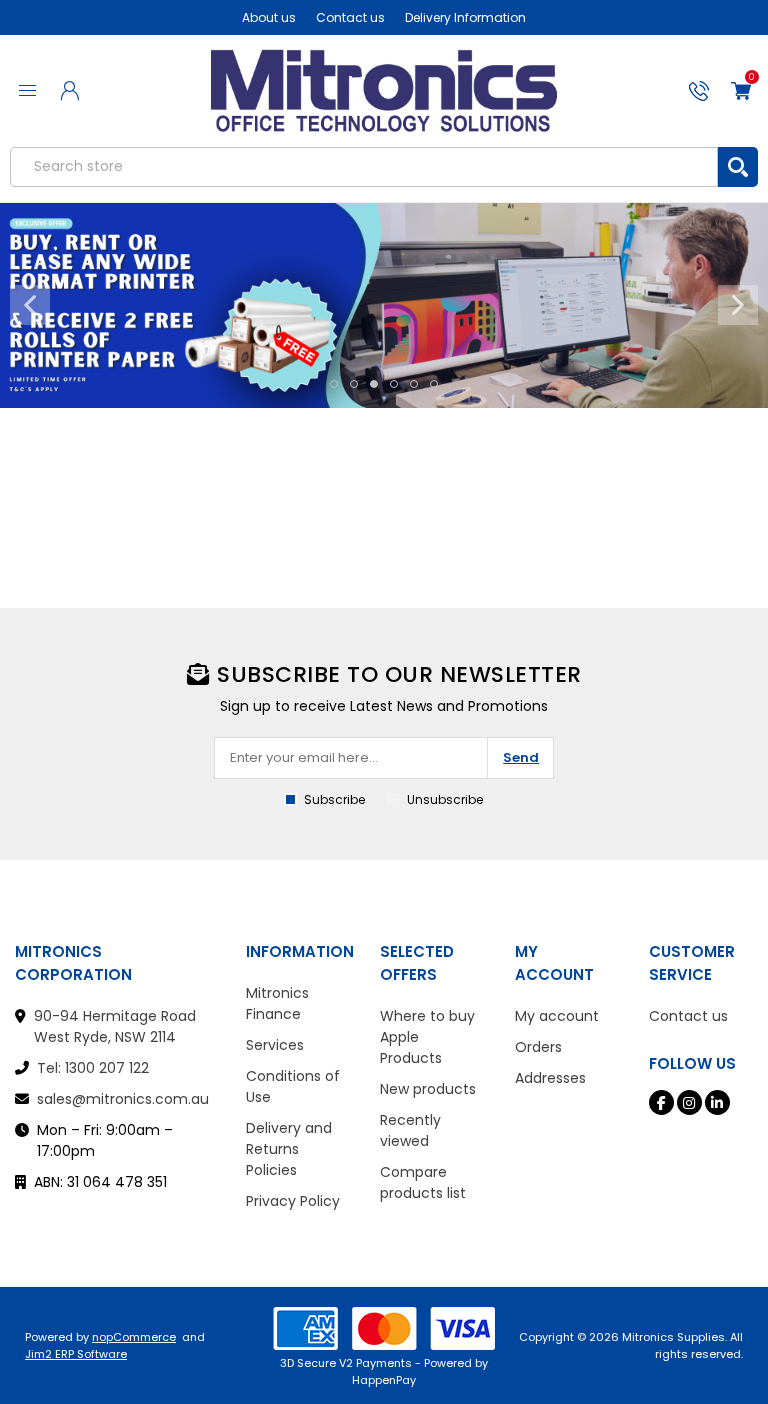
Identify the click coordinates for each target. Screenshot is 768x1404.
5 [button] (414, 384)
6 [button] (434, 384)
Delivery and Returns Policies (289, 1149)
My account (557, 1016)
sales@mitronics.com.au (123, 1099)
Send (521, 757)
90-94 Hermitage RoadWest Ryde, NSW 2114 (115, 1026)
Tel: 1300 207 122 (93, 1068)
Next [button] (738, 305)
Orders (538, 1047)
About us (269, 17)
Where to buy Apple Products (427, 1037)
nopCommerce (134, 1337)
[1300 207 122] (699, 91)
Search (738, 167)
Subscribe (334, 799)
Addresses (550, 1078)
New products (428, 1089)
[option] (384, 306)
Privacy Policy (293, 1201)
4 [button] (394, 384)
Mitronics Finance (277, 1003)
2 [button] (354, 384)
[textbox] (364, 167)
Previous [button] (30, 305)
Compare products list (423, 1182)
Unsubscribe (445, 799)
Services (275, 1045)
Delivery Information (465, 17)
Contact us (350, 17)
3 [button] (374, 384)
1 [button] (334, 384)
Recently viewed (410, 1130)
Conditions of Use (293, 1086)
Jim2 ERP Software (76, 1354)
